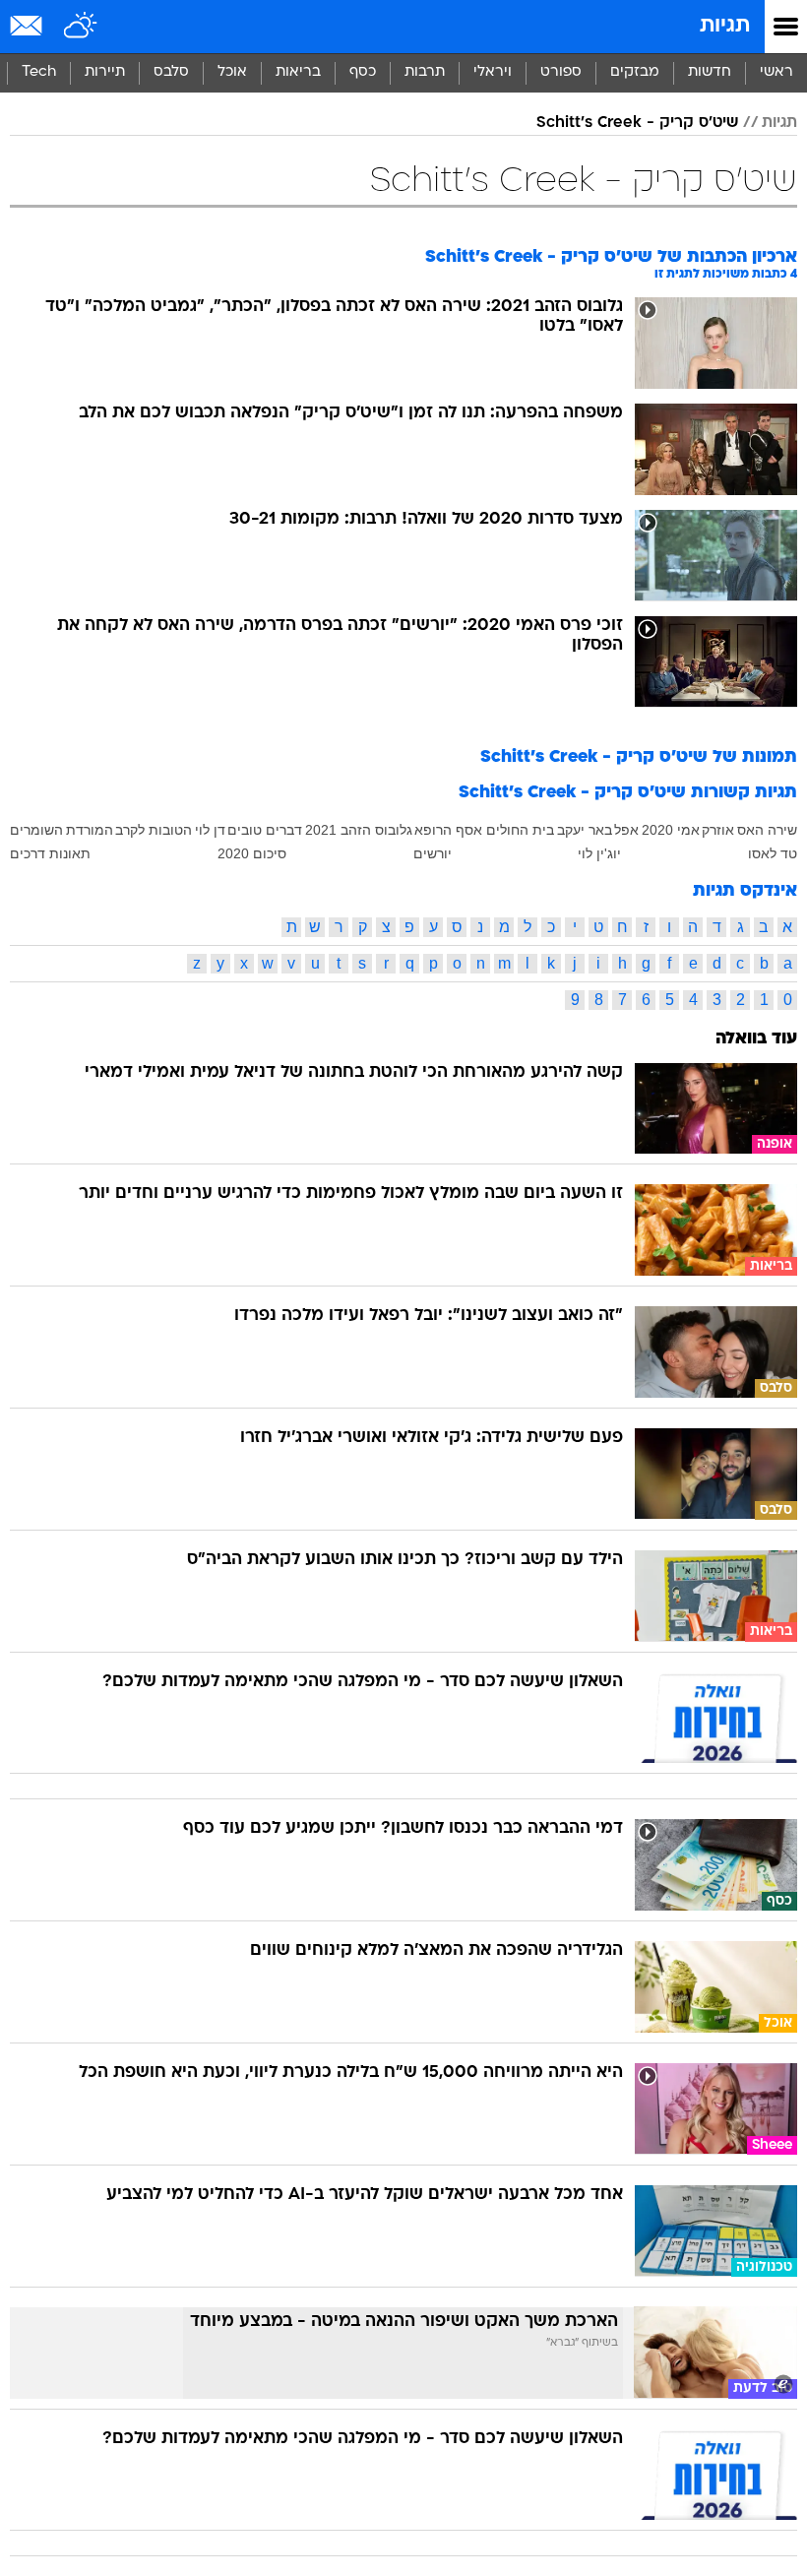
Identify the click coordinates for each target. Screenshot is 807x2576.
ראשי (776, 72)
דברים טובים (265, 830)
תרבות (425, 72)
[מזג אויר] (81, 27)
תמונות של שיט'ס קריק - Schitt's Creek (639, 757)
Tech (39, 72)
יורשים (433, 853)
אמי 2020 (671, 830)
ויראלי (493, 72)
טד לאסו (773, 853)
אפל (626, 830)
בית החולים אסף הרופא (484, 830)
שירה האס (767, 830)
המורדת (90, 830)
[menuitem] (709, 73)
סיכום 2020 (252, 853)
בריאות (298, 72)
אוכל (232, 72)
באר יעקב (585, 830)
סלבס (171, 72)
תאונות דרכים (50, 853)
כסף (363, 72)
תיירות (105, 72)
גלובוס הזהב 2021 (359, 830)
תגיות (725, 26)
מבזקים (635, 72)
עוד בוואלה (756, 1039)
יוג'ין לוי (599, 853)
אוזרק (718, 830)
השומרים (36, 830)
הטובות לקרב (154, 830)
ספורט (561, 72)
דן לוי (210, 830)
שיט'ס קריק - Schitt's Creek (637, 123)
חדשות (710, 72)
